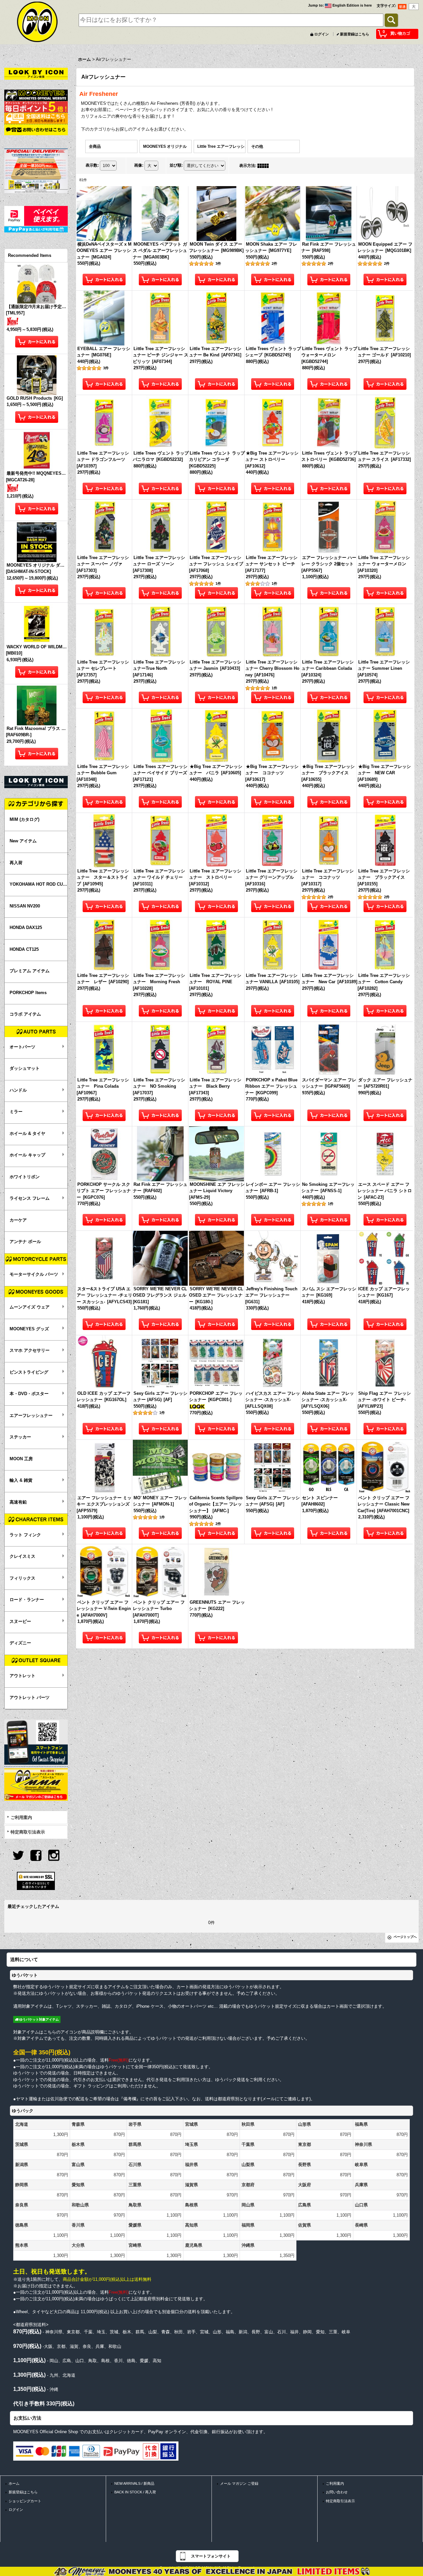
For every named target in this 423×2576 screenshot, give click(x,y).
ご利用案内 (21, 1817)
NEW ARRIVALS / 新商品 (134, 2483)
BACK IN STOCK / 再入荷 (135, 2492)
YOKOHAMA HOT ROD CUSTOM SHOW (38, 884)
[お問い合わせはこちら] (36, 129)
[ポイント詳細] (36, 107)
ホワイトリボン (25, 1177)
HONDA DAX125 (26, 927)
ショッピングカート (25, 2501)
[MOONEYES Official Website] (36, 95)
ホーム (14, 2483)
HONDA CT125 (24, 949)
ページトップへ (405, 1937)
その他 (257, 146)
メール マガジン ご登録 (239, 2483)
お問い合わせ (337, 2492)
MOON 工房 (21, 1459)
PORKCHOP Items (28, 993)
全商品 (95, 146)
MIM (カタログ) (24, 819)
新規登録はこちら (355, 34)
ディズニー (20, 1643)
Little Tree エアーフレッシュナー (225, 146)
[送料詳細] (36, 118)
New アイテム (23, 841)
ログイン (322, 34)
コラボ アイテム (25, 1014)
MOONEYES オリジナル (165, 146)
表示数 (92, 165)
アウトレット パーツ (30, 1697)
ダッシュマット (25, 1068)
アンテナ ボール (25, 1242)
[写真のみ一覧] (265, 166)
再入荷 (16, 863)
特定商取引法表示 (28, 1832)
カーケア (18, 1220)
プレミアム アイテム (30, 971)
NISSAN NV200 (25, 906)
